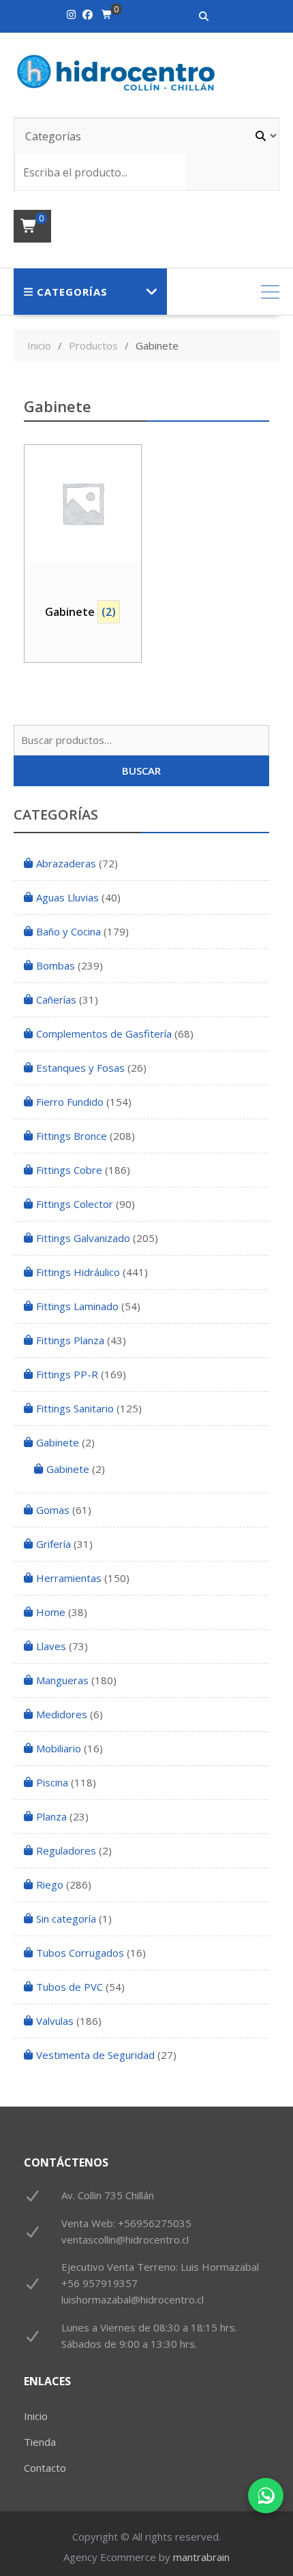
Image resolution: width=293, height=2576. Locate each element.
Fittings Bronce (72, 1136)
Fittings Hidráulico (78, 1272)
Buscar (141, 771)
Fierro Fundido (70, 1102)
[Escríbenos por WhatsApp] (266, 2496)
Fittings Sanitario (75, 1408)
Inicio (36, 2416)
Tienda (40, 2442)
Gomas (53, 1510)
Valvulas (55, 2021)
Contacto (45, 2468)
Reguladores (66, 1850)
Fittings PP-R (67, 1374)
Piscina (52, 1782)
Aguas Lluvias (67, 897)
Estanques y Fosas (80, 1068)
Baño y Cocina (68, 931)
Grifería (53, 1544)
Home (51, 1612)
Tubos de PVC (70, 1987)
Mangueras (62, 1680)
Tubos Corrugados (80, 1953)
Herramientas (69, 1578)
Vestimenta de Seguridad (95, 2055)
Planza (51, 1816)
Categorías (72, 292)
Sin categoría (66, 1919)
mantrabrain (201, 2557)
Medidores (62, 1714)
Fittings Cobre (69, 1170)
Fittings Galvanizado (83, 1238)
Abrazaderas (66, 863)
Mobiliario (59, 1748)
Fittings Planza (70, 1340)
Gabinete (58, 1442)
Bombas (56, 965)
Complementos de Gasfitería (104, 1034)
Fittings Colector (75, 1204)
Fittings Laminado (77, 1306)
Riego (50, 1884)
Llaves (51, 1646)
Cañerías (56, 999)
